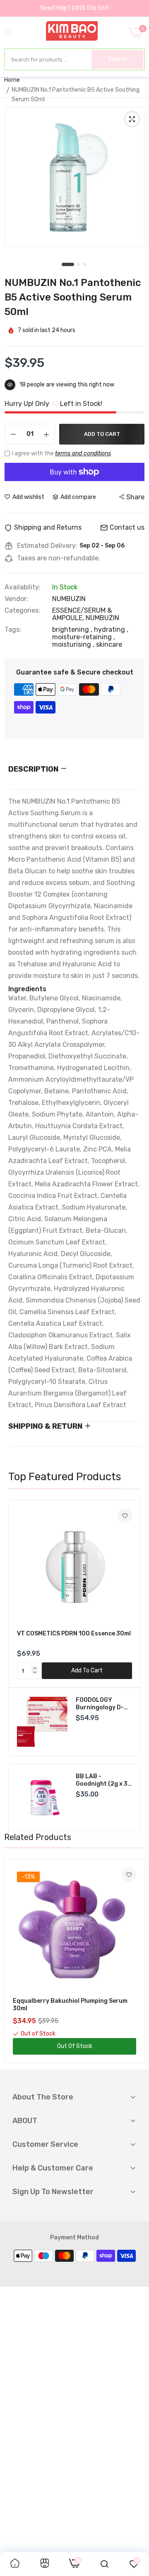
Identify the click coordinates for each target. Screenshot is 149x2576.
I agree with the (61, 453)
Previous (19, 1594)
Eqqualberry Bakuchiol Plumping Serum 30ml (70, 2005)
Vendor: (16, 599)
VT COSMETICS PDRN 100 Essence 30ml (74, 1634)
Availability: (23, 587)
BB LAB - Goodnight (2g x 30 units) (104, 1780)
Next (130, 1594)
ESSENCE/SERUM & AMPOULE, (82, 614)
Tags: (13, 630)
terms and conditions (83, 453)
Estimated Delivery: (47, 546)
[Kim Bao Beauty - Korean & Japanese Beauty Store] (72, 32)
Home (12, 80)
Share (135, 497)
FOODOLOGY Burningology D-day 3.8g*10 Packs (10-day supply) (102, 1704)
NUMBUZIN (102, 618)
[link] (125, 1516)
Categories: (22, 611)
